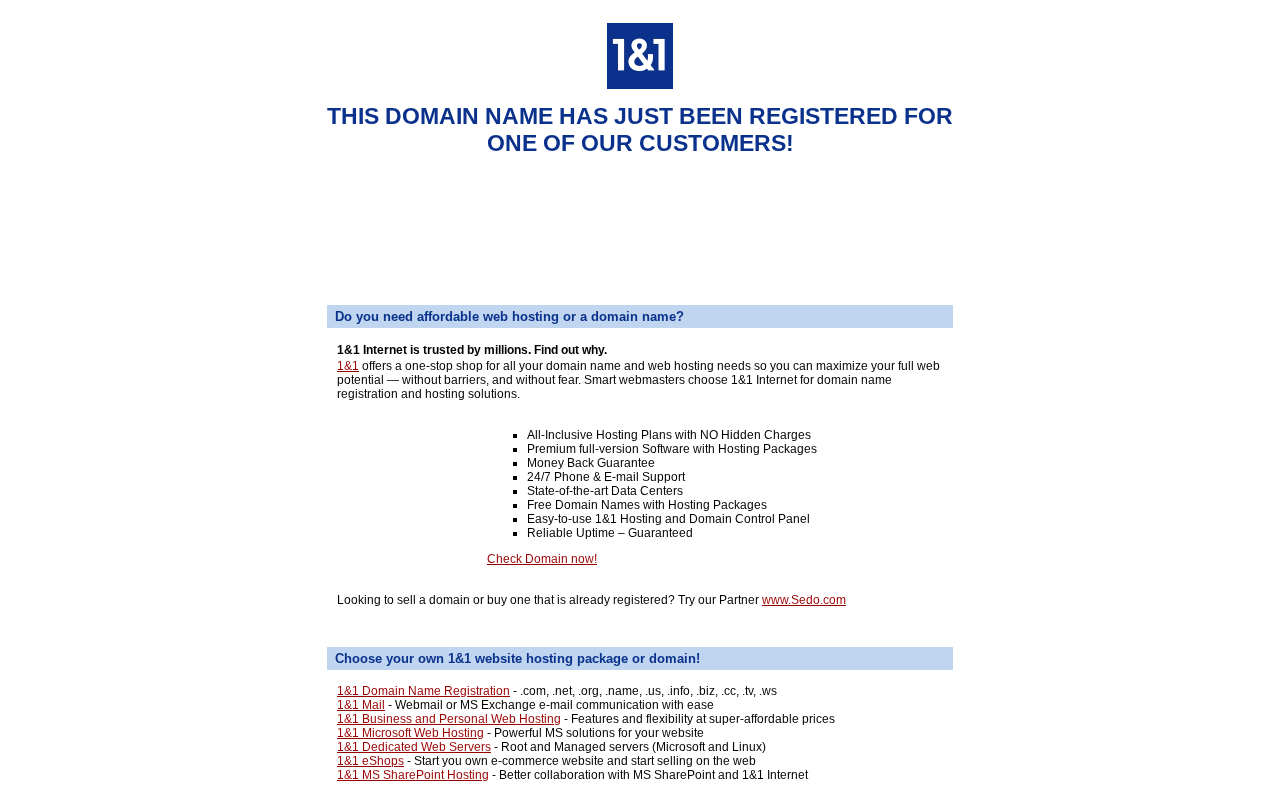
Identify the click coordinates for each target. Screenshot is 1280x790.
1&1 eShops (370, 761)
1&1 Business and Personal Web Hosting (449, 719)
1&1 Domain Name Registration (423, 691)
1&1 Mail (361, 705)
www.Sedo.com (804, 600)
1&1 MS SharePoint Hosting (413, 775)
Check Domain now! (542, 559)
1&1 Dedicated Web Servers (414, 747)
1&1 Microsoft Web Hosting (410, 733)
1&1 (348, 366)
